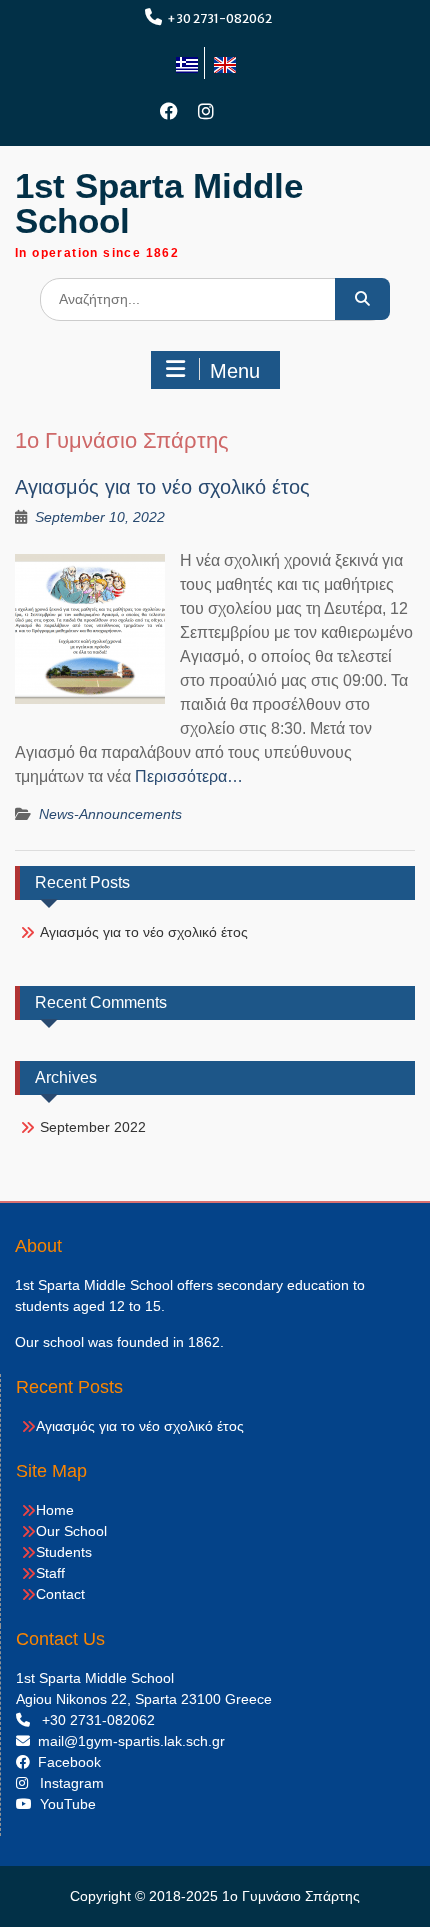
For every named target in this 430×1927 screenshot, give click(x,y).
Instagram (66, 1783)
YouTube (64, 1804)
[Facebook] (169, 111)
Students (64, 1552)
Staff (50, 1573)
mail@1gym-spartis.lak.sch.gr (127, 1741)
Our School (71, 1531)
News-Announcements (110, 814)
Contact (60, 1594)
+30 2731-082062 (219, 18)
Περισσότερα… (189, 776)
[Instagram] (206, 111)
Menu (235, 371)
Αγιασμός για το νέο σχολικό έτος (162, 487)
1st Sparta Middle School (159, 203)
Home (55, 1510)
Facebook (65, 1762)
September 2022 (93, 1127)
